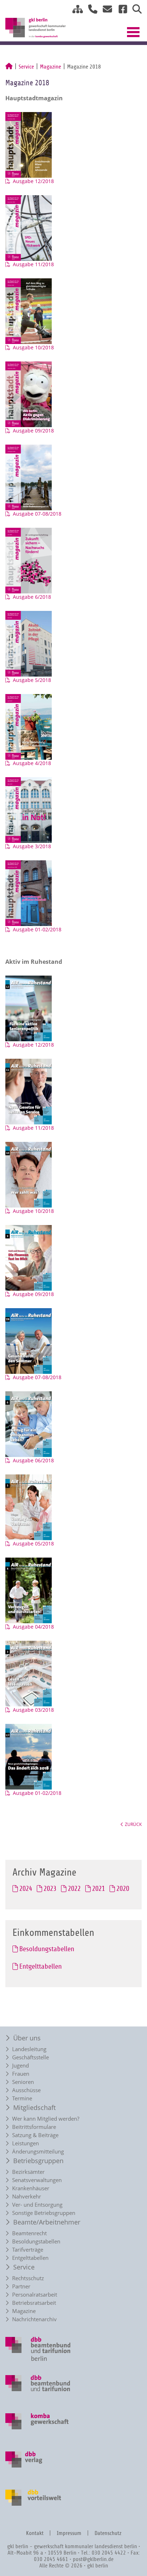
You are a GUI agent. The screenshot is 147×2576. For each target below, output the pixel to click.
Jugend (21, 2066)
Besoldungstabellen (36, 2241)
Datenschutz (108, 2533)
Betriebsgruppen (38, 2161)
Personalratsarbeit (35, 2295)
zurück (133, 1824)
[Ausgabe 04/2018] (32, 1590)
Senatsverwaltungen (37, 2180)
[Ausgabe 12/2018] (32, 144)
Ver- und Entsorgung (37, 2205)
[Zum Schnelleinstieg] (75, 11)
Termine (22, 2098)
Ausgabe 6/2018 (32, 597)
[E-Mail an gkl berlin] (105, 11)
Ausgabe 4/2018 (32, 763)
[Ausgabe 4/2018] (32, 726)
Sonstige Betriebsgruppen (44, 2213)
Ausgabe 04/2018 (33, 1627)
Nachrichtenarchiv (34, 2319)
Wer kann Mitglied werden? (46, 2119)
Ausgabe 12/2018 (33, 181)
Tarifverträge (28, 2250)
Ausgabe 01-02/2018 (37, 929)
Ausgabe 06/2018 (33, 1460)
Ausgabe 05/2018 (33, 1543)
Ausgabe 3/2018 (32, 846)
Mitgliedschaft (34, 2107)
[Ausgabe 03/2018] (32, 1673)
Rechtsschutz (28, 2278)
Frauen (21, 2074)
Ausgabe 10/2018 (33, 347)
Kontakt (35, 2533)
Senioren (23, 2082)
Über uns (27, 2038)
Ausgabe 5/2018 (32, 680)
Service (26, 67)
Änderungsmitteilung (38, 2152)
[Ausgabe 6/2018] (32, 560)
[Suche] (134, 11)
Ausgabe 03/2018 (33, 1710)
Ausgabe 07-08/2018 (37, 514)
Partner (21, 2286)
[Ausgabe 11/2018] (32, 227)
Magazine (50, 67)
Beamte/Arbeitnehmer (47, 2222)
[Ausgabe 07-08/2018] (32, 477)
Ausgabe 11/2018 (33, 264)
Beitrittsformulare (34, 2127)
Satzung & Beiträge (35, 2135)
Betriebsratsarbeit (34, 2303)
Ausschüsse (26, 2090)
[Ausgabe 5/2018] (32, 643)
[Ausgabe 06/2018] (32, 1424)
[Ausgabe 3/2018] (32, 809)
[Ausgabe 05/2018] (32, 1507)
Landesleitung (29, 2049)
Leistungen (26, 2143)
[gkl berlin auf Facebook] (120, 11)
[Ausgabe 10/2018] (32, 311)
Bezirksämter (28, 2172)
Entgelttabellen (30, 2258)
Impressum (69, 2533)
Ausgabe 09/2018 (33, 431)
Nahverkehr (27, 2197)
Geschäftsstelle (31, 2057)
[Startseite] (9, 67)
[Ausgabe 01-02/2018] (32, 893)
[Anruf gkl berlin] (90, 11)
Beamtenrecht (29, 2233)
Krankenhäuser (31, 2188)
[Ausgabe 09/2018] (32, 394)
